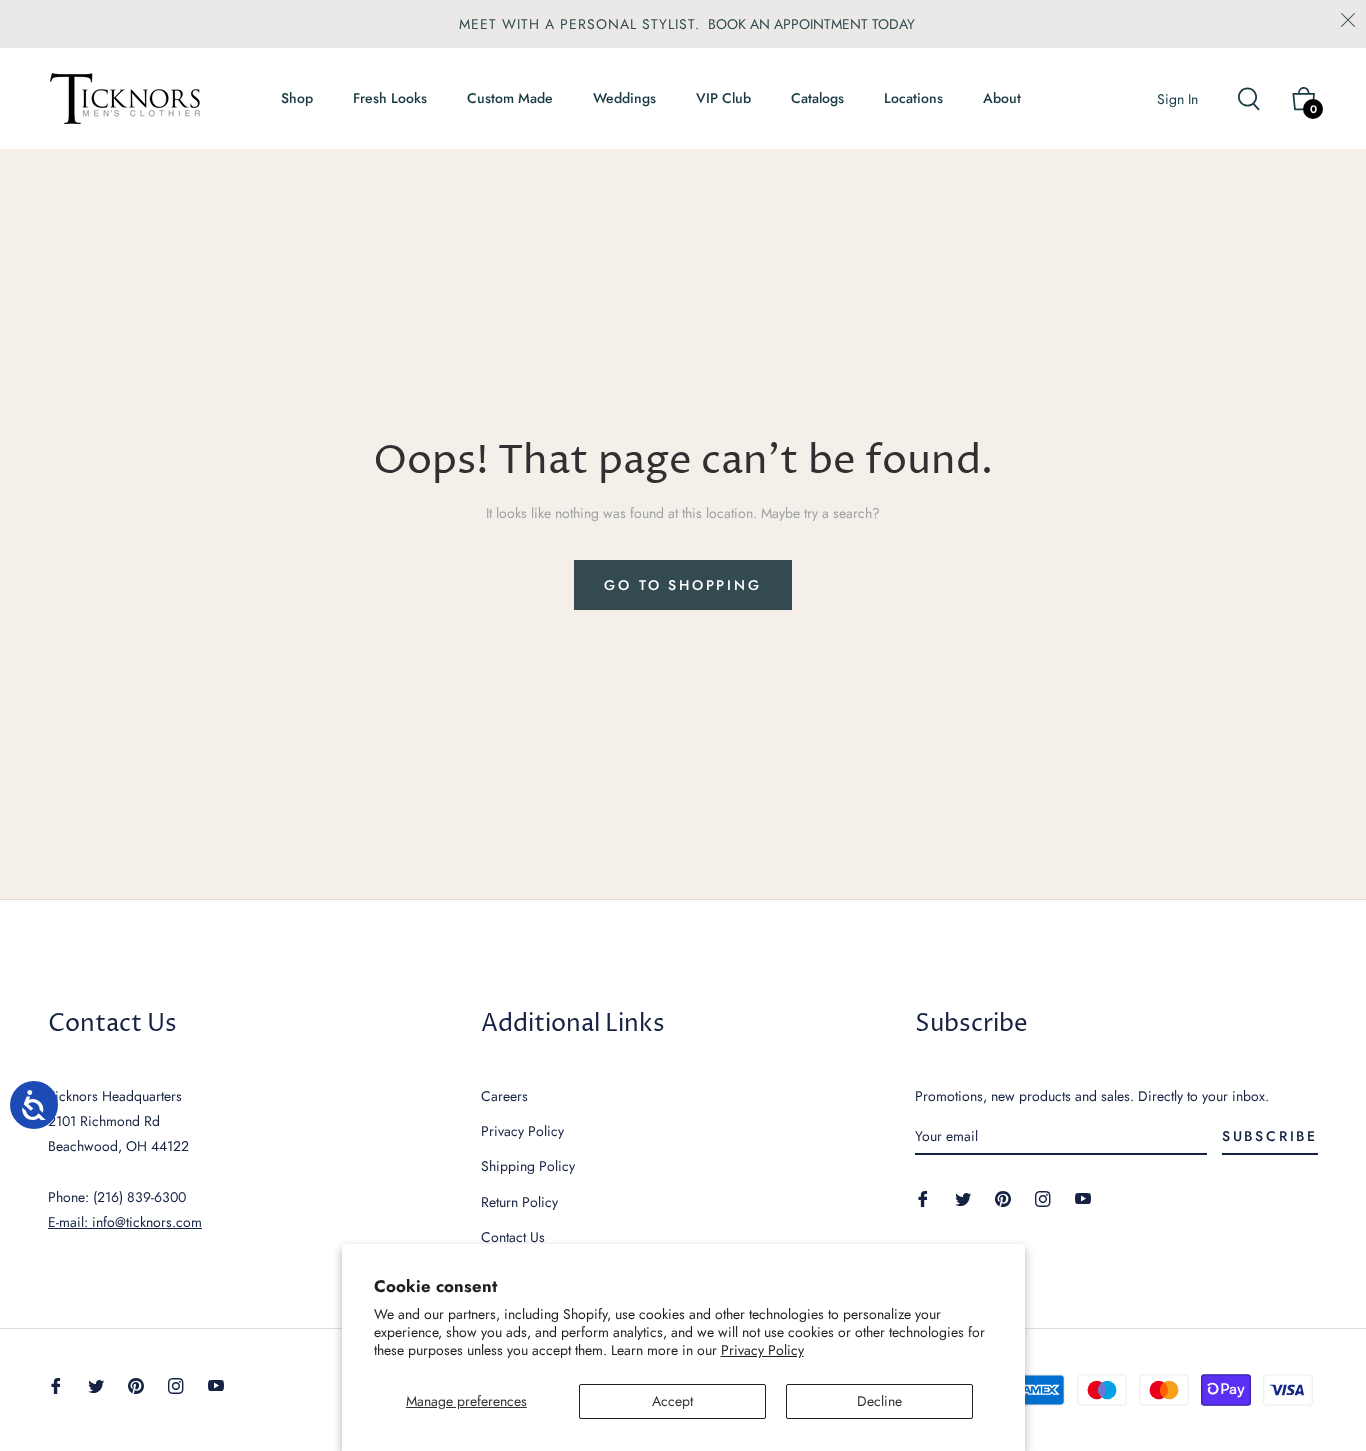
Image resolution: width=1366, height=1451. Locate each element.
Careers (504, 1096)
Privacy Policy (762, 1350)
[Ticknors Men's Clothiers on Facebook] (923, 1197)
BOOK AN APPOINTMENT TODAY (811, 24)
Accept (672, 1401)
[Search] (1257, 99)
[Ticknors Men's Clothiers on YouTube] (1083, 1197)
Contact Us (513, 1237)
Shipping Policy (528, 1166)
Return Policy (519, 1202)
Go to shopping (682, 585)
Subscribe (1270, 1136)
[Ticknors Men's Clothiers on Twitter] (963, 1197)
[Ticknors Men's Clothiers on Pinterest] (1003, 1197)
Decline (879, 1401)
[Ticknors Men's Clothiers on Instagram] (1043, 1197)
